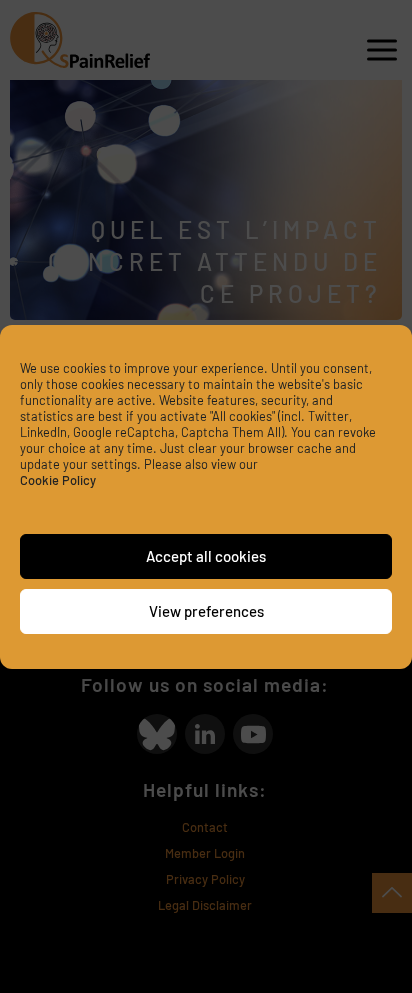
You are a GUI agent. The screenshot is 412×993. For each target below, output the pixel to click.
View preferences (206, 611)
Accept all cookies (206, 556)
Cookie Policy (58, 480)
